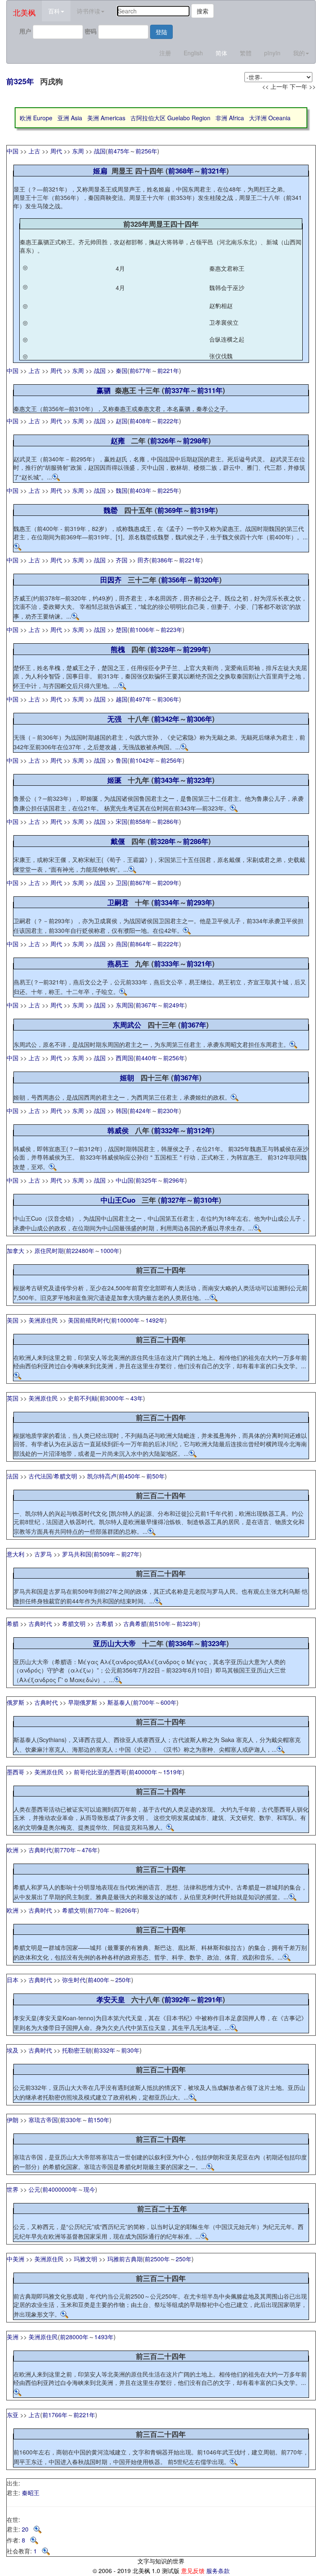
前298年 (196, 440)
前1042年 (142, 760)
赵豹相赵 (221, 305)
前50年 (156, 1476)
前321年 (214, 171)
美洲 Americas (106, 118)
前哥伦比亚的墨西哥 (100, 1772)
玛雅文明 (86, 2259)
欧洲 (13, 1850)
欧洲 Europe (36, 118)
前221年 (168, 370)
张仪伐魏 (221, 356)
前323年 (199, 780)
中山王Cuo (118, 1200)
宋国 (122, 821)
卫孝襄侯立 (224, 322)
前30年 (130, 2050)
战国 (100, 151)
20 (28, 2529)
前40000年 (143, 1772)
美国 (13, 1320)
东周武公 (127, 1025)
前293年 (199, 902)
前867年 (140, 883)
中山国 (125, 1180)
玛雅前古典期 (125, 2259)
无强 (114, 719)
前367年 (146, 1005)
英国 (13, 1398)
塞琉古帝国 (43, 2120)
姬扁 (100, 171)
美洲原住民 (43, 1320)
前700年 (144, 1702)
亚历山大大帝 (114, 1643)
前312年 (199, 1130)
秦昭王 (31, 2493)
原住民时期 (49, 1250)
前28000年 (74, 2337)
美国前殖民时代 (88, 1320)
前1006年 (142, 629)
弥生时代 (74, 1980)
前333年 (167, 963)
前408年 (140, 421)
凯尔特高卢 (102, 1476)
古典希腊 (135, 1623)
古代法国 (40, 1476)
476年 (90, 1850)
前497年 (140, 699)
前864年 (140, 944)
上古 (34, 151)
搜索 (203, 11)
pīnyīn (272, 53)
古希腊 (104, 1623)
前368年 (181, 171)
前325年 (20, 81)
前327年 (173, 1200)
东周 (78, 151)
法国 (13, 1476)
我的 (299, 53)
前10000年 (125, 1320)
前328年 (163, 649)
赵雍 (118, 440)
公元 (34, 2189)
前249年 (174, 1005)
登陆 (161, 32)
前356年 (174, 580)
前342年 (167, 719)
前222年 (168, 421)
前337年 (177, 390)
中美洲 (16, 2259)
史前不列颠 (83, 1398)
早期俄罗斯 (83, 1702)
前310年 (206, 1200)
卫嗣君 (118, 902)
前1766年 (55, 2415)
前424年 (140, 1111)
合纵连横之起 (227, 339)
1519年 (173, 1772)
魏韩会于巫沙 (227, 287)
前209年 (168, 883)
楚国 (122, 629)
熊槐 (118, 649)
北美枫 (24, 12)
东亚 (13, 2415)
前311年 (210, 390)
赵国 (122, 421)
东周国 (125, 1005)
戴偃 (118, 841)
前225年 (168, 490)
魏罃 (111, 510)
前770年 (65, 1850)
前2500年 (157, 2259)
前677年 (140, 370)
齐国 (122, 560)
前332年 (167, 1130)
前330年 (71, 2120)
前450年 (130, 1476)
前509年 (104, 1554)
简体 (221, 53)
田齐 (143, 560)
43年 (137, 1398)
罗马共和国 (77, 1554)
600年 (169, 1702)
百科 (54, 11)
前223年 (171, 629)
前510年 (160, 1623)
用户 (25, 31)
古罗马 (43, 1554)
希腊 (13, 1623)
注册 (165, 53)
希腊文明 (65, 1476)
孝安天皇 (111, 1999)
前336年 (181, 1643)
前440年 (146, 1058)
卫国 (122, 883)
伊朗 (13, 2120)
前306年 (168, 699)
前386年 (162, 560)
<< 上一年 (275, 86)
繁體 (246, 53)
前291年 (210, 1999)
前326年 (163, 440)
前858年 (140, 821)
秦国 (122, 370)
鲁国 (122, 760)
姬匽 (114, 780)
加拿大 (16, 1250)
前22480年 (80, 1250)
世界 (13, 2189)
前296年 (174, 1180)
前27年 (130, 1554)
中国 (13, 151)
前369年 (170, 510)
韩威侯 (118, 1130)
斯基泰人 (119, 1702)
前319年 (203, 510)
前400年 (99, 1980)
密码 (91, 31)
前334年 (167, 902)
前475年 (119, 151)
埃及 (13, 2050)
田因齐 (111, 580)
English (193, 53)
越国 (122, 699)
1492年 (155, 1320)
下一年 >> (303, 86)
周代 (56, 151)
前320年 (206, 580)
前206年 (126, 1910)
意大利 (16, 1554)
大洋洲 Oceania (270, 118)
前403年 (140, 490)
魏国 (122, 490)
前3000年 (112, 1398)
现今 (89, 2189)
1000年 (110, 1250)
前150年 (99, 2120)
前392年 (177, 1999)
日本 (13, 1980)
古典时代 (40, 1623)
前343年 (167, 780)
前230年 (168, 1111)
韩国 (122, 1111)
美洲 (13, 2337)
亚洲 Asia (70, 118)
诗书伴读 (88, 11)
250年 (123, 1980)
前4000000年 (60, 2189)
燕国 (122, 944)
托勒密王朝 (77, 2050)
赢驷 (104, 390)
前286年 (168, 821)
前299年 (196, 649)
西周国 (125, 1058)
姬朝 (127, 1077)
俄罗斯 (16, 1702)
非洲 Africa (230, 118)
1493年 (104, 2337)
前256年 (146, 151)
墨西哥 (16, 1772)
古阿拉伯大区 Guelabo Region (170, 118)
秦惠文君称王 (227, 268)
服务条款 (218, 2571)
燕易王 (118, 963)
